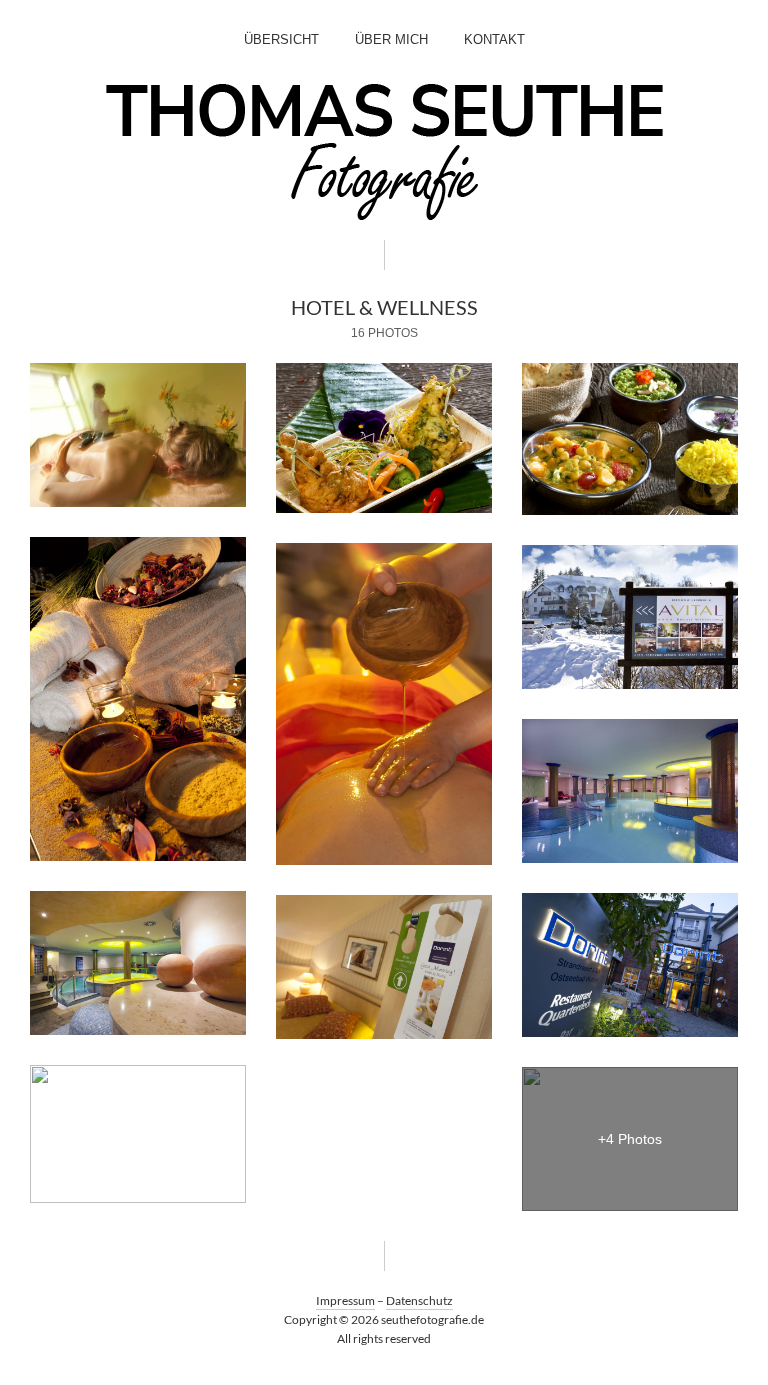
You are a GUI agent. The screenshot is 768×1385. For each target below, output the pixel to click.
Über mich (391, 39)
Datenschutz (419, 1300)
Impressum (345, 1300)
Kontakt (494, 39)
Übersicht (281, 39)
